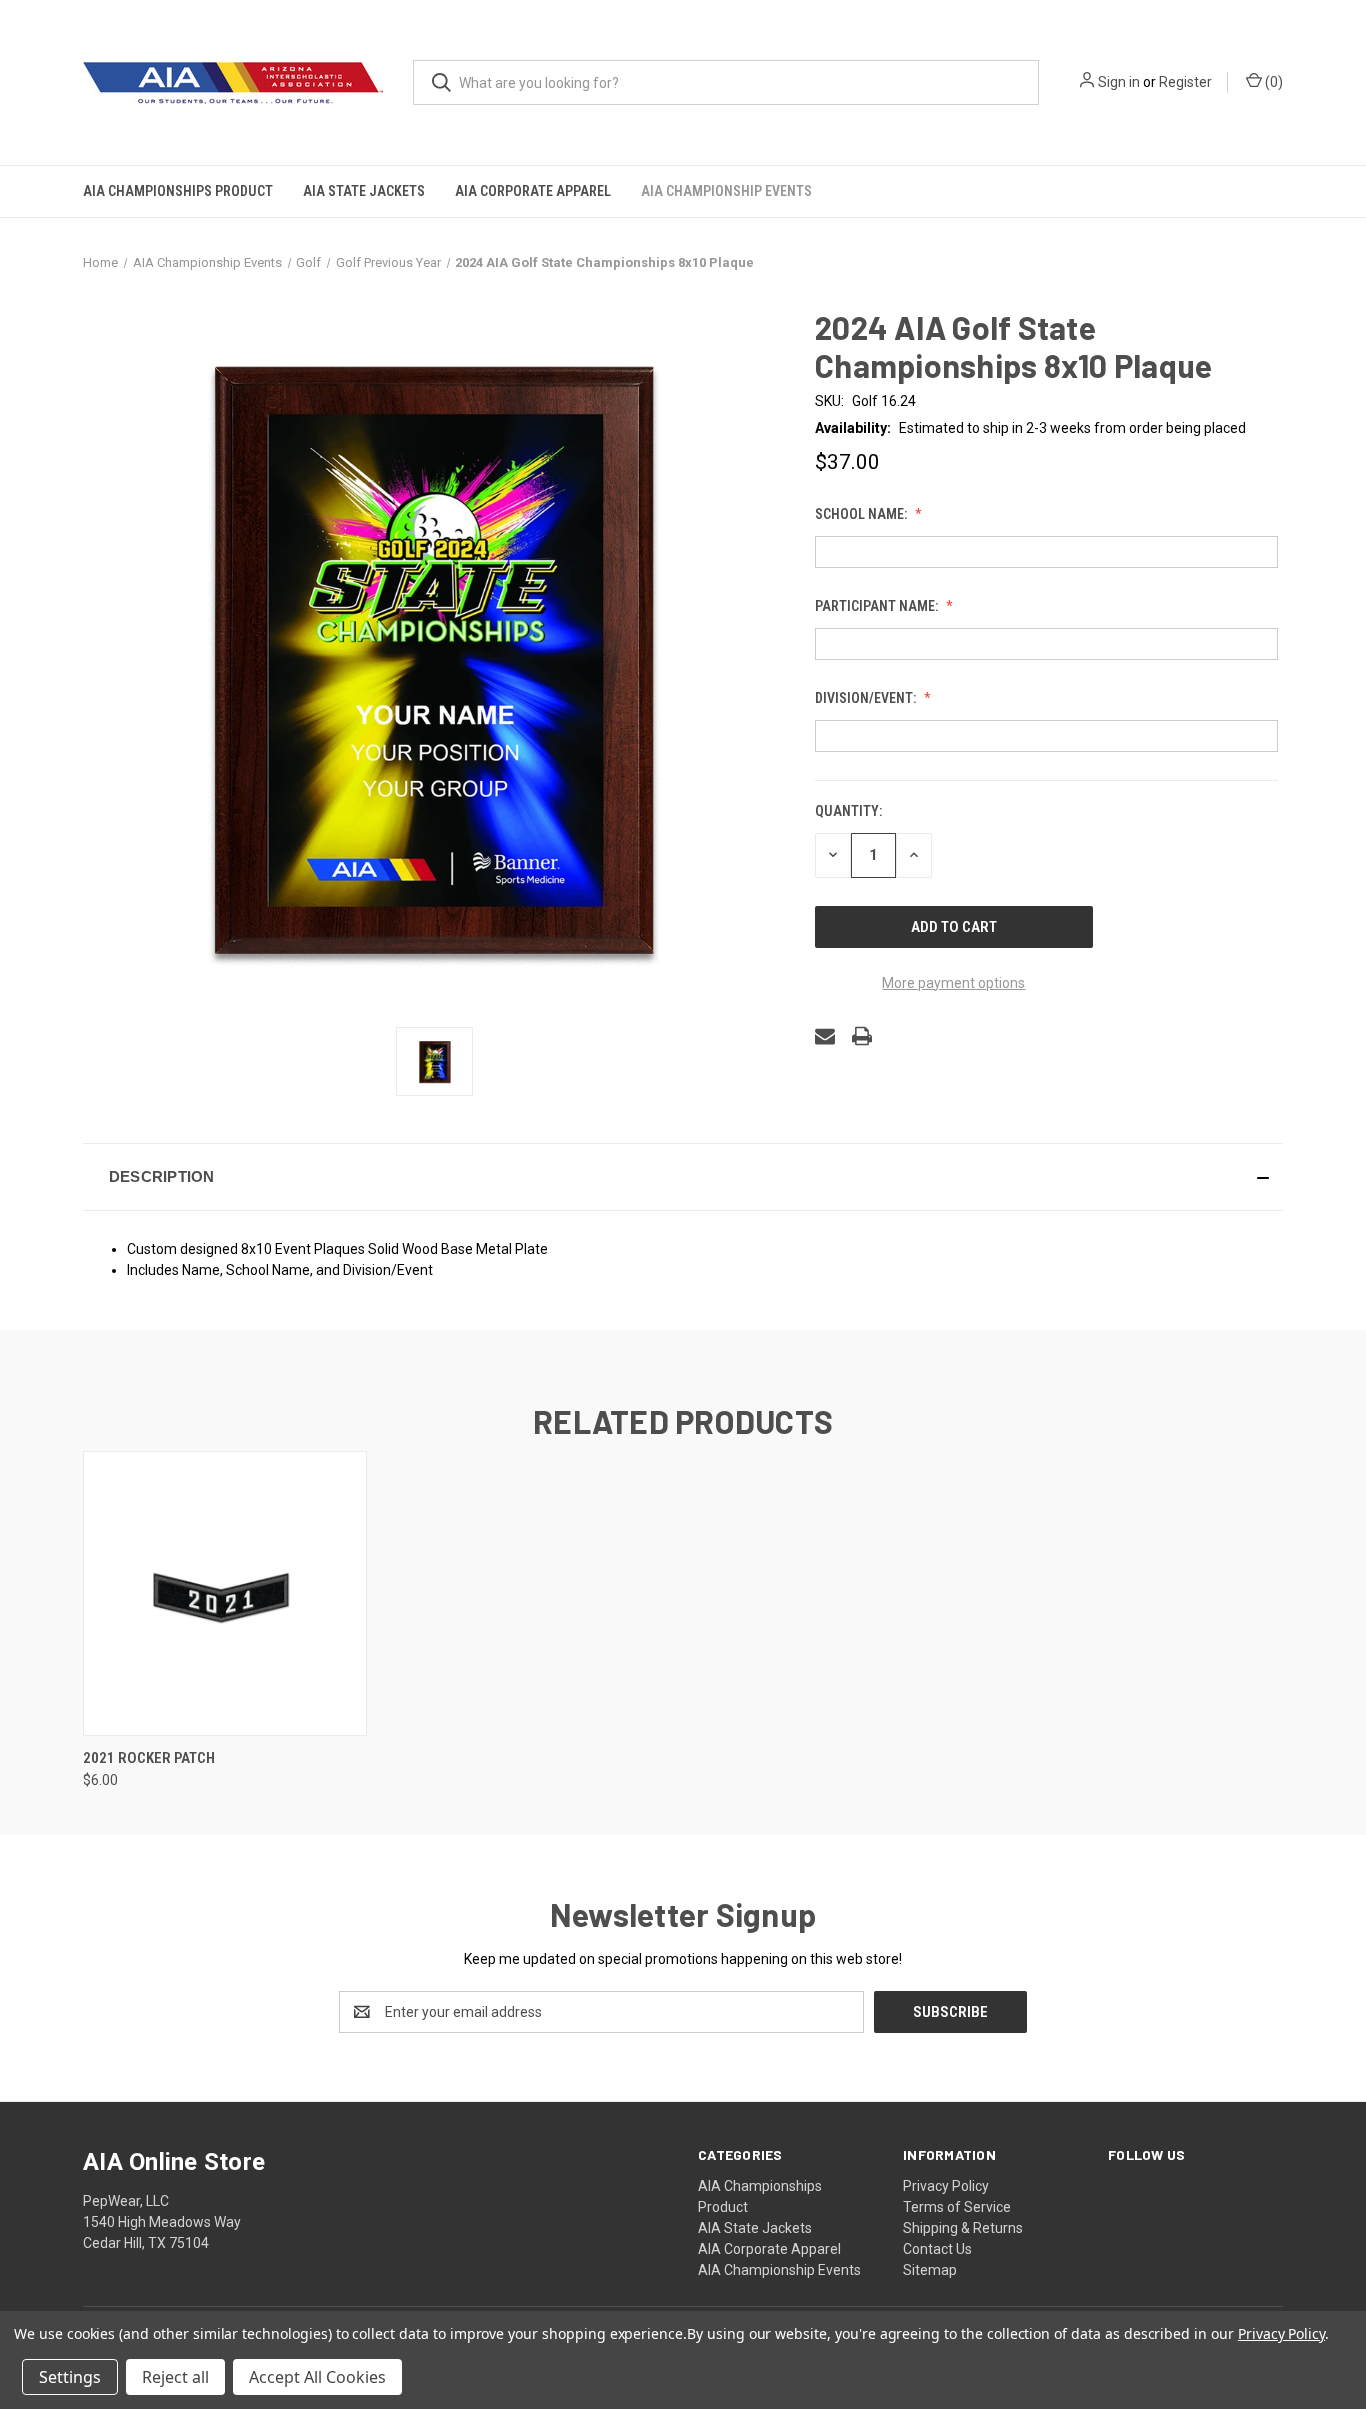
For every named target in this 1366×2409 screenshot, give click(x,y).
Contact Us (937, 2249)
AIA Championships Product (178, 191)
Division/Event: (867, 698)
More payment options (953, 983)
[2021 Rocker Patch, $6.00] (225, 1593)
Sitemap (930, 2270)
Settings (70, 2377)
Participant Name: (878, 606)
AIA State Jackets (364, 191)
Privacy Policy (946, 2186)
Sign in (1119, 82)
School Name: (862, 514)
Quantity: (848, 811)
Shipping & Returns (963, 2228)
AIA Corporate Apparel (533, 191)
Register (1185, 82)
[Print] (862, 1036)
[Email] (825, 1036)
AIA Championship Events (726, 191)
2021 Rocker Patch (149, 1758)
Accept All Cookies (317, 2377)
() (1272, 82)
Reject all (175, 2377)
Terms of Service (957, 2207)
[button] (683, 1177)
